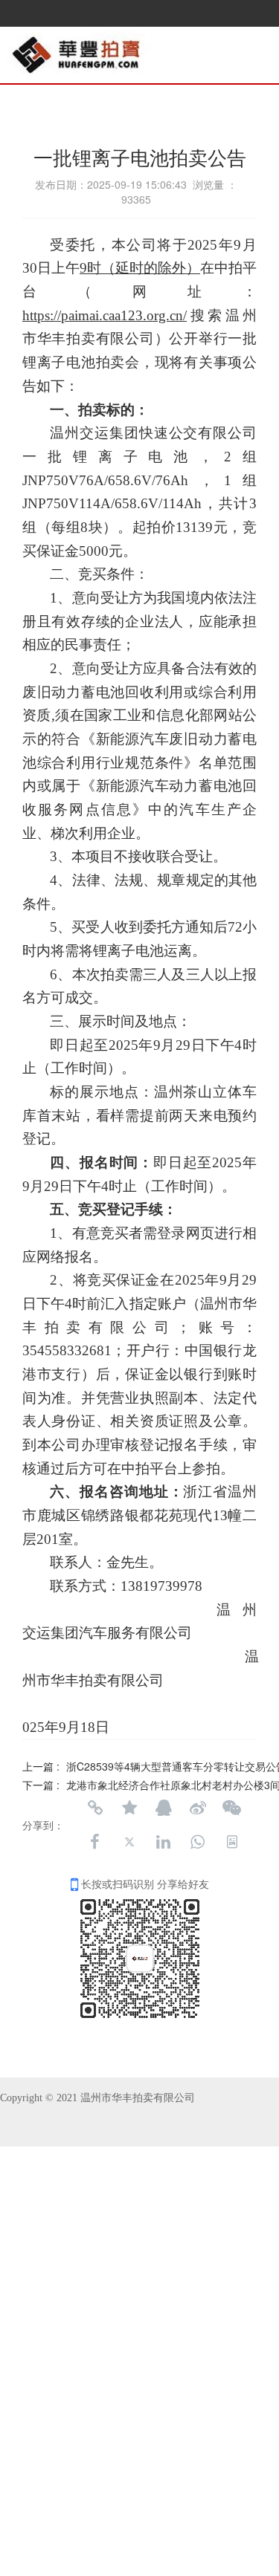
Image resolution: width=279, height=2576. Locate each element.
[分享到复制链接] (95, 1808)
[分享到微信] (232, 1808)
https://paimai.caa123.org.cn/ (105, 315)
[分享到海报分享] (232, 1842)
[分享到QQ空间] (129, 1808)
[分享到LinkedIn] (164, 1842)
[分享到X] (129, 1842)
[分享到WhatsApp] (198, 1842)
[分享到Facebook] (95, 1842)
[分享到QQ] (164, 1808)
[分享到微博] (198, 1808)
